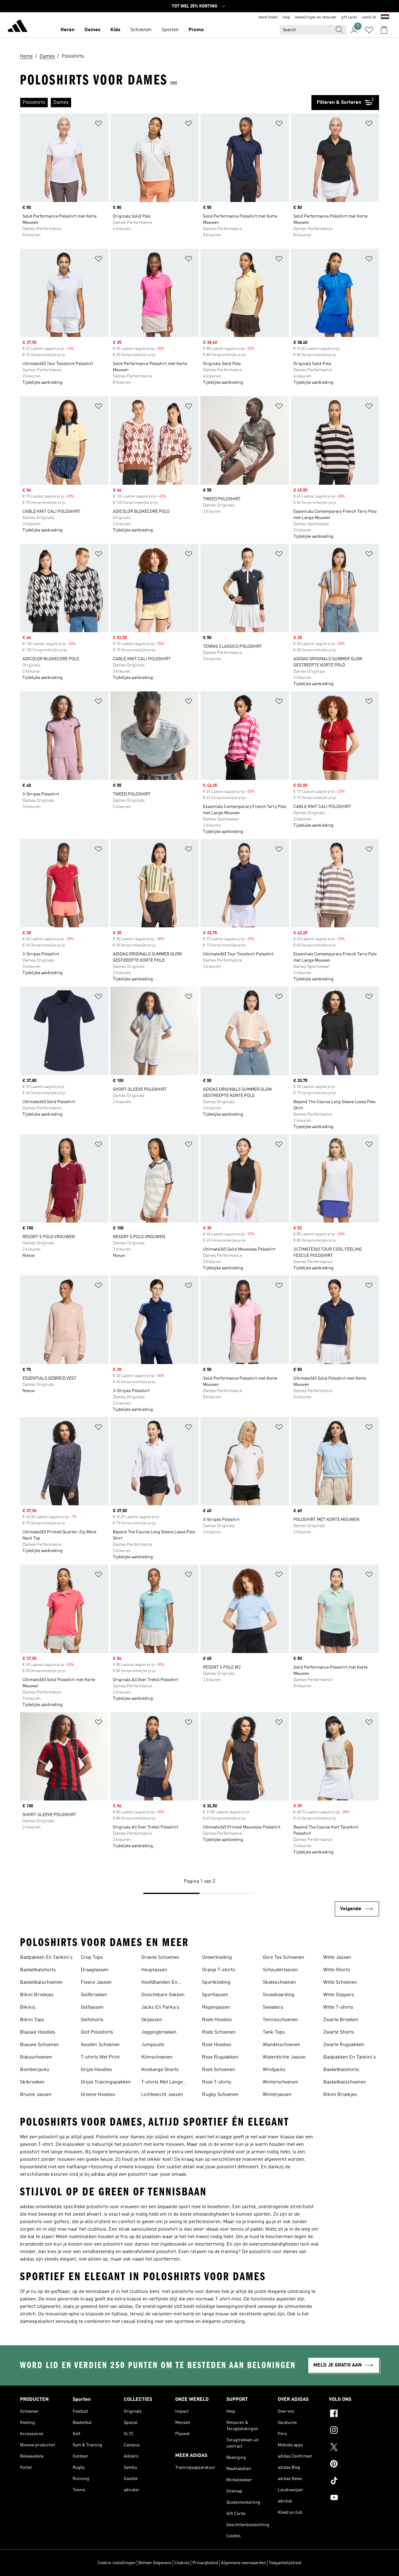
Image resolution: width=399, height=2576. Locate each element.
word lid (369, 17)
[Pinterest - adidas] (354, 2465)
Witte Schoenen (340, 1982)
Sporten (170, 30)
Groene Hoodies (98, 2095)
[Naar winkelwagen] (384, 30)
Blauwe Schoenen (39, 2045)
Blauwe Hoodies (38, 2032)
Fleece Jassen (96, 1982)
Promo (196, 30)
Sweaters (273, 2007)
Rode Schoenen (219, 2032)
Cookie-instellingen (117, 2563)
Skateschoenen (279, 1982)
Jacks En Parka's (160, 2007)
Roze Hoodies (217, 2045)
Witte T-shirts (338, 2007)
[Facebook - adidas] (354, 2414)
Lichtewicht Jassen (162, 2095)
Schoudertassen (280, 1970)
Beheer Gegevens (155, 2563)
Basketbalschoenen (41, 1982)
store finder (268, 17)
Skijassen (152, 2020)
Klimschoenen (157, 2057)
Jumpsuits (153, 2045)
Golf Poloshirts (97, 2032)
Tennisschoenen (280, 2020)
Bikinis (28, 2007)
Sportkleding (216, 1982)
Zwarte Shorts (339, 2032)
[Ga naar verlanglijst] (369, 30)
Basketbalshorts (38, 1970)
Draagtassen (95, 1970)
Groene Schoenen (160, 1958)
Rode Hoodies (217, 2020)
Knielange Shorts (160, 2070)
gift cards (349, 17)
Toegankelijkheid (285, 2563)
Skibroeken (32, 2082)
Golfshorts (92, 2020)
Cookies (182, 2563)
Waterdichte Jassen (284, 2057)
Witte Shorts (337, 1970)
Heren (67, 30)
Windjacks (274, 2070)
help (286, 17)
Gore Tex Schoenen (284, 1958)
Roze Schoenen (219, 2070)
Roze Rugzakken (220, 2057)
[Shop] (17, 27)
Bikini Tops (32, 2020)
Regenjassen (216, 2007)
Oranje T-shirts (219, 1970)
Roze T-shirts (217, 2082)
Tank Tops (274, 2032)
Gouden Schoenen (100, 2045)
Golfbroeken (94, 1995)
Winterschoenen (281, 2082)
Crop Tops (92, 1958)
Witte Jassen (337, 1958)
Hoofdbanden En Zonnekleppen (159, 1983)
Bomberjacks (35, 2070)
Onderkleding (217, 1958)
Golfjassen (92, 2007)
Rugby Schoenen (220, 2095)
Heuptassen (154, 1970)
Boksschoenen (36, 2057)
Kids (115, 30)
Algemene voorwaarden (243, 2563)
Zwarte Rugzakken (344, 2045)
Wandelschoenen (281, 2045)
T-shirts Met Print (100, 2057)
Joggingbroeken (159, 2032)
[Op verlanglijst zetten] (99, 125)
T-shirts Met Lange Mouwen (162, 2083)
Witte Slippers (339, 1995)
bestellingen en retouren (316, 17)
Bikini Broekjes (37, 1995)
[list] (166, 103)
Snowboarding (279, 1995)
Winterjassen (277, 2095)
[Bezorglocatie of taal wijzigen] (385, 17)
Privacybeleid (205, 2563)
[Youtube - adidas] (354, 2498)
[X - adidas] (354, 2448)
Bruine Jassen (36, 2095)
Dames (92, 30)
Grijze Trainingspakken (106, 2082)
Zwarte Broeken (341, 2020)
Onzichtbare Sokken (163, 1995)
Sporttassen (215, 1995)
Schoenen (141, 30)
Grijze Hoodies (96, 2070)
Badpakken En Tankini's (46, 1958)
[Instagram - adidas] (354, 2431)
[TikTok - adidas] (354, 2482)
